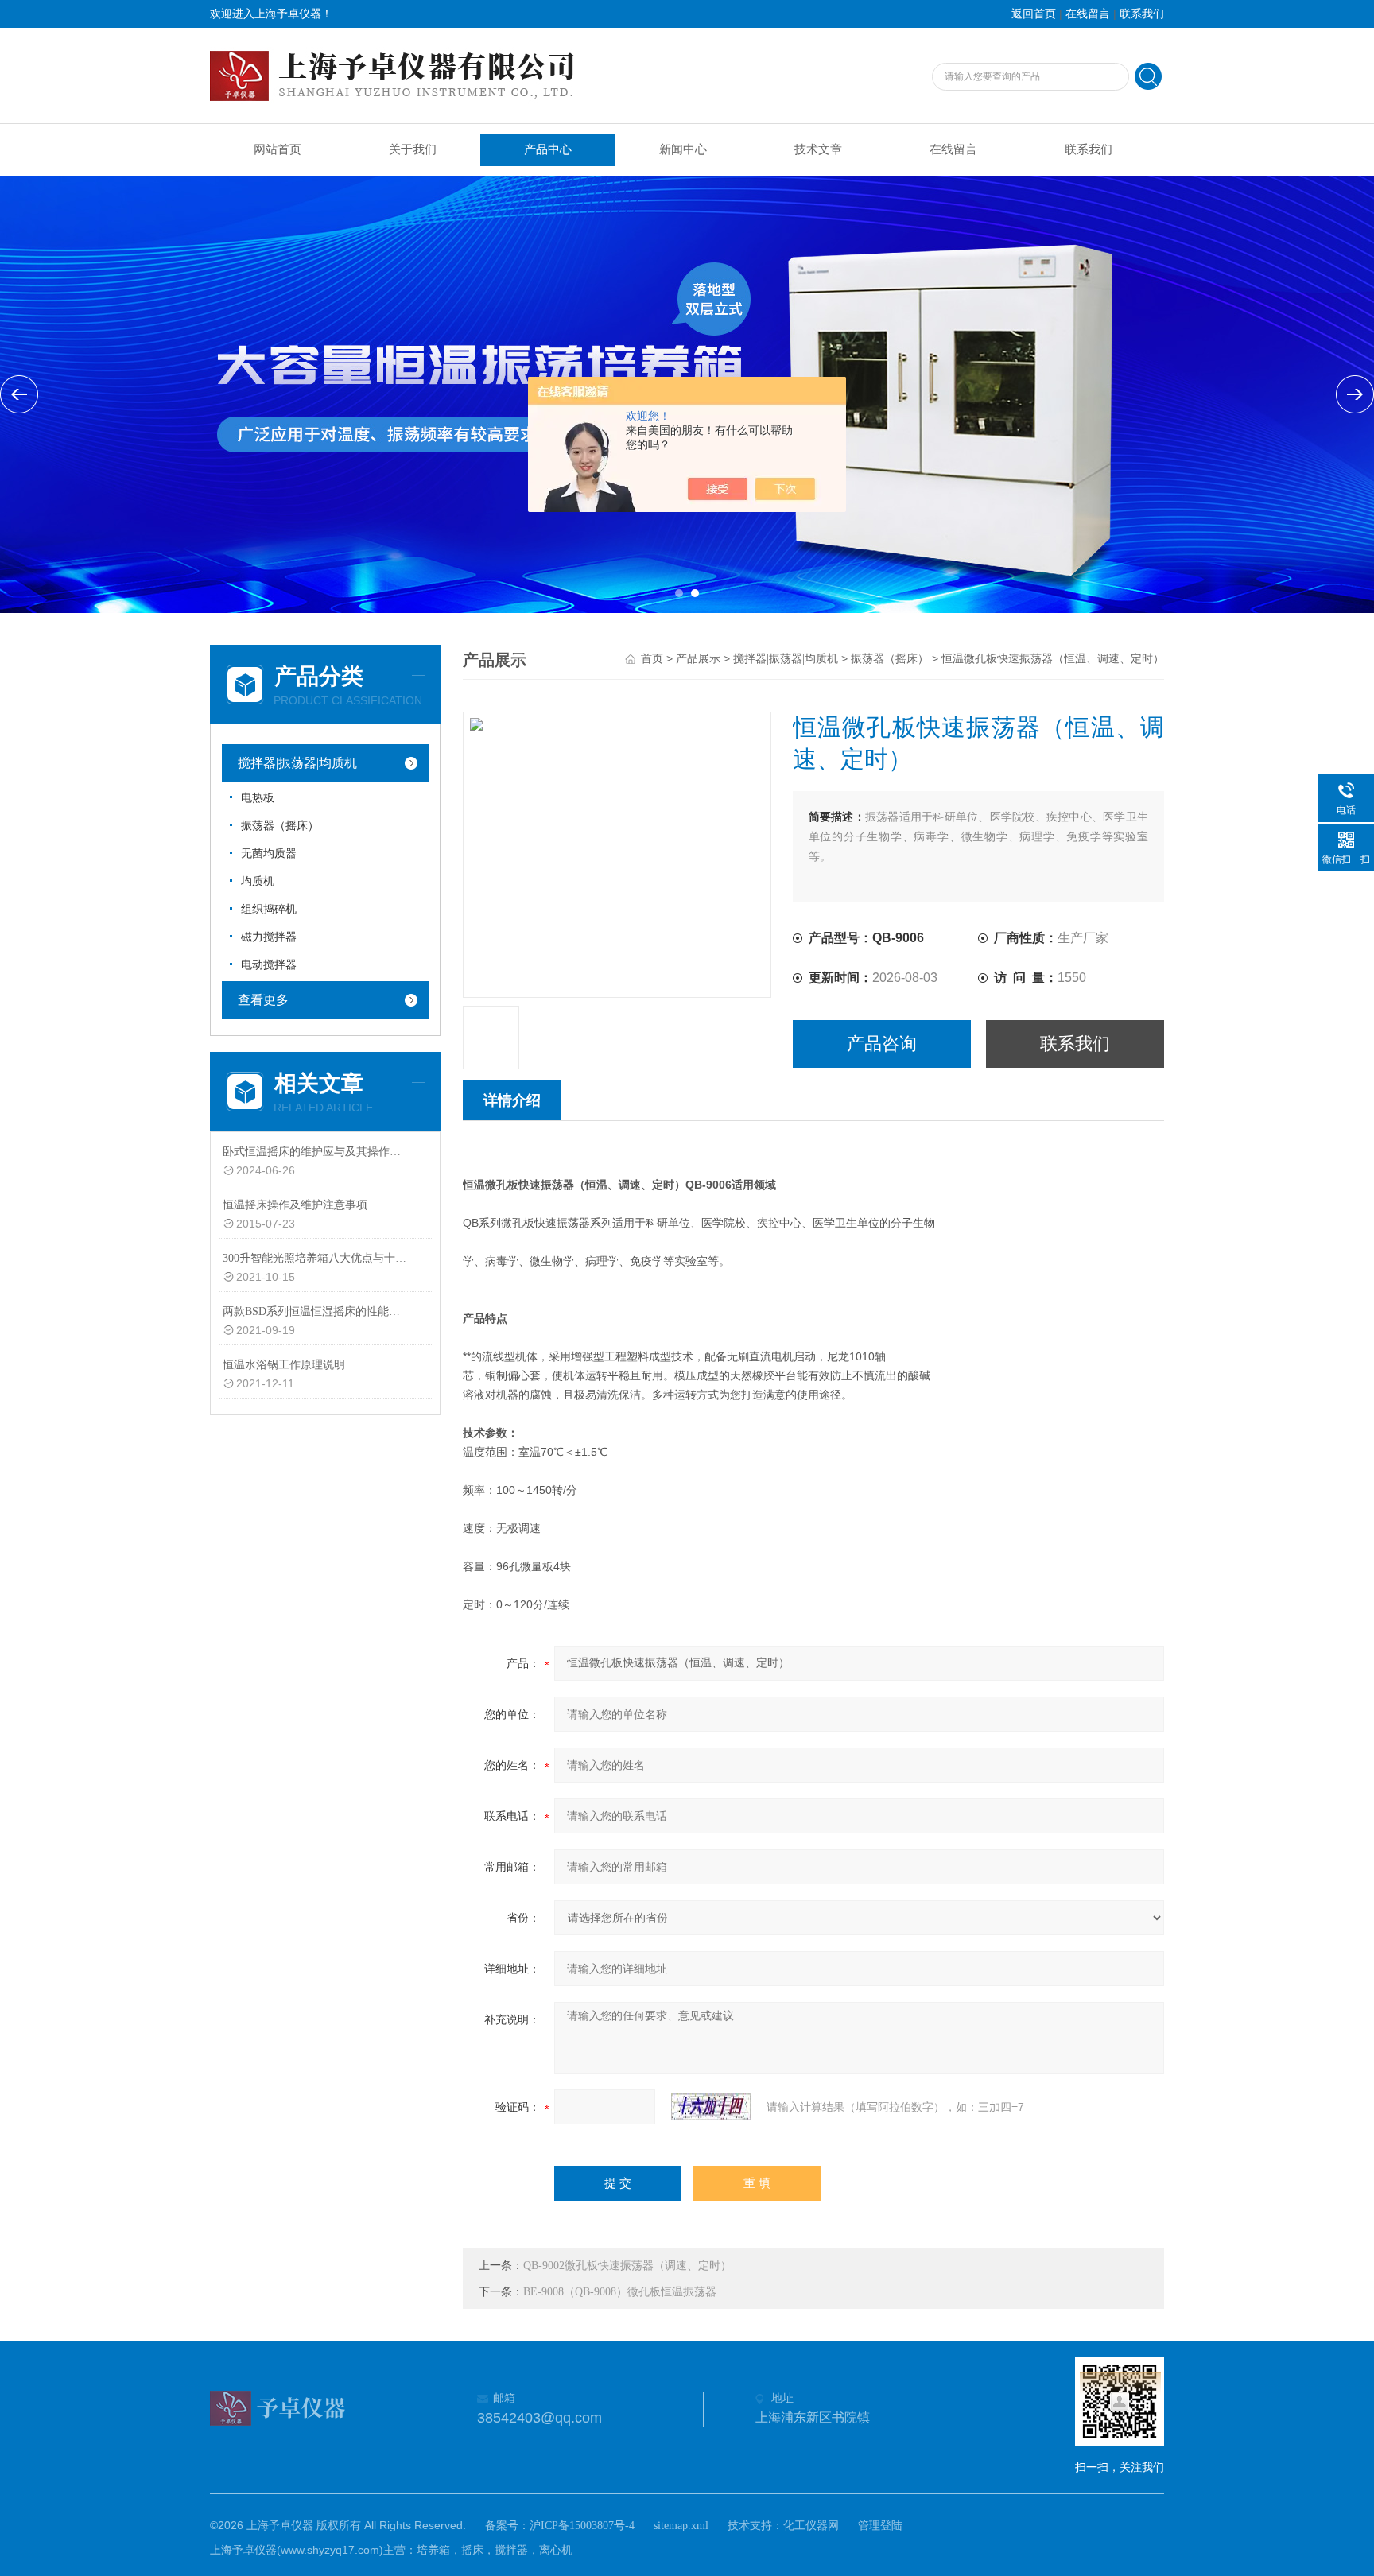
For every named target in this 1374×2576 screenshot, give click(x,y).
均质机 (258, 881)
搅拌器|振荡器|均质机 (297, 763)
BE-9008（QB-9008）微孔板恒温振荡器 (620, 2292)
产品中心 (548, 149)
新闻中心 (683, 149)
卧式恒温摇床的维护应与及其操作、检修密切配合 (316, 1152)
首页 (652, 659)
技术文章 (818, 149)
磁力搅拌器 (269, 937)
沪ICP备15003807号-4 (582, 2526)
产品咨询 (882, 1044)
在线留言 (1088, 14)
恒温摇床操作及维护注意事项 (295, 1205)
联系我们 (1142, 14)
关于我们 (413, 149)
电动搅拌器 (269, 965)
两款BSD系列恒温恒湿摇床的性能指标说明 (316, 1311)
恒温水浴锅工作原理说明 (284, 1365)
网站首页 (278, 149)
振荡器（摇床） (280, 826)
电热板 (258, 798)
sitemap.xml (681, 2526)
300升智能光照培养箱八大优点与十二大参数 (316, 1258)
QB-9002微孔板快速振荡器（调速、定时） (627, 2266)
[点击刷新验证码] (711, 2107)
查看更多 (263, 1000)
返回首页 (1034, 14)
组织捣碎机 (269, 909)
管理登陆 (880, 2526)
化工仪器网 (811, 2526)
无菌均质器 (269, 853)
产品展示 (698, 659)
